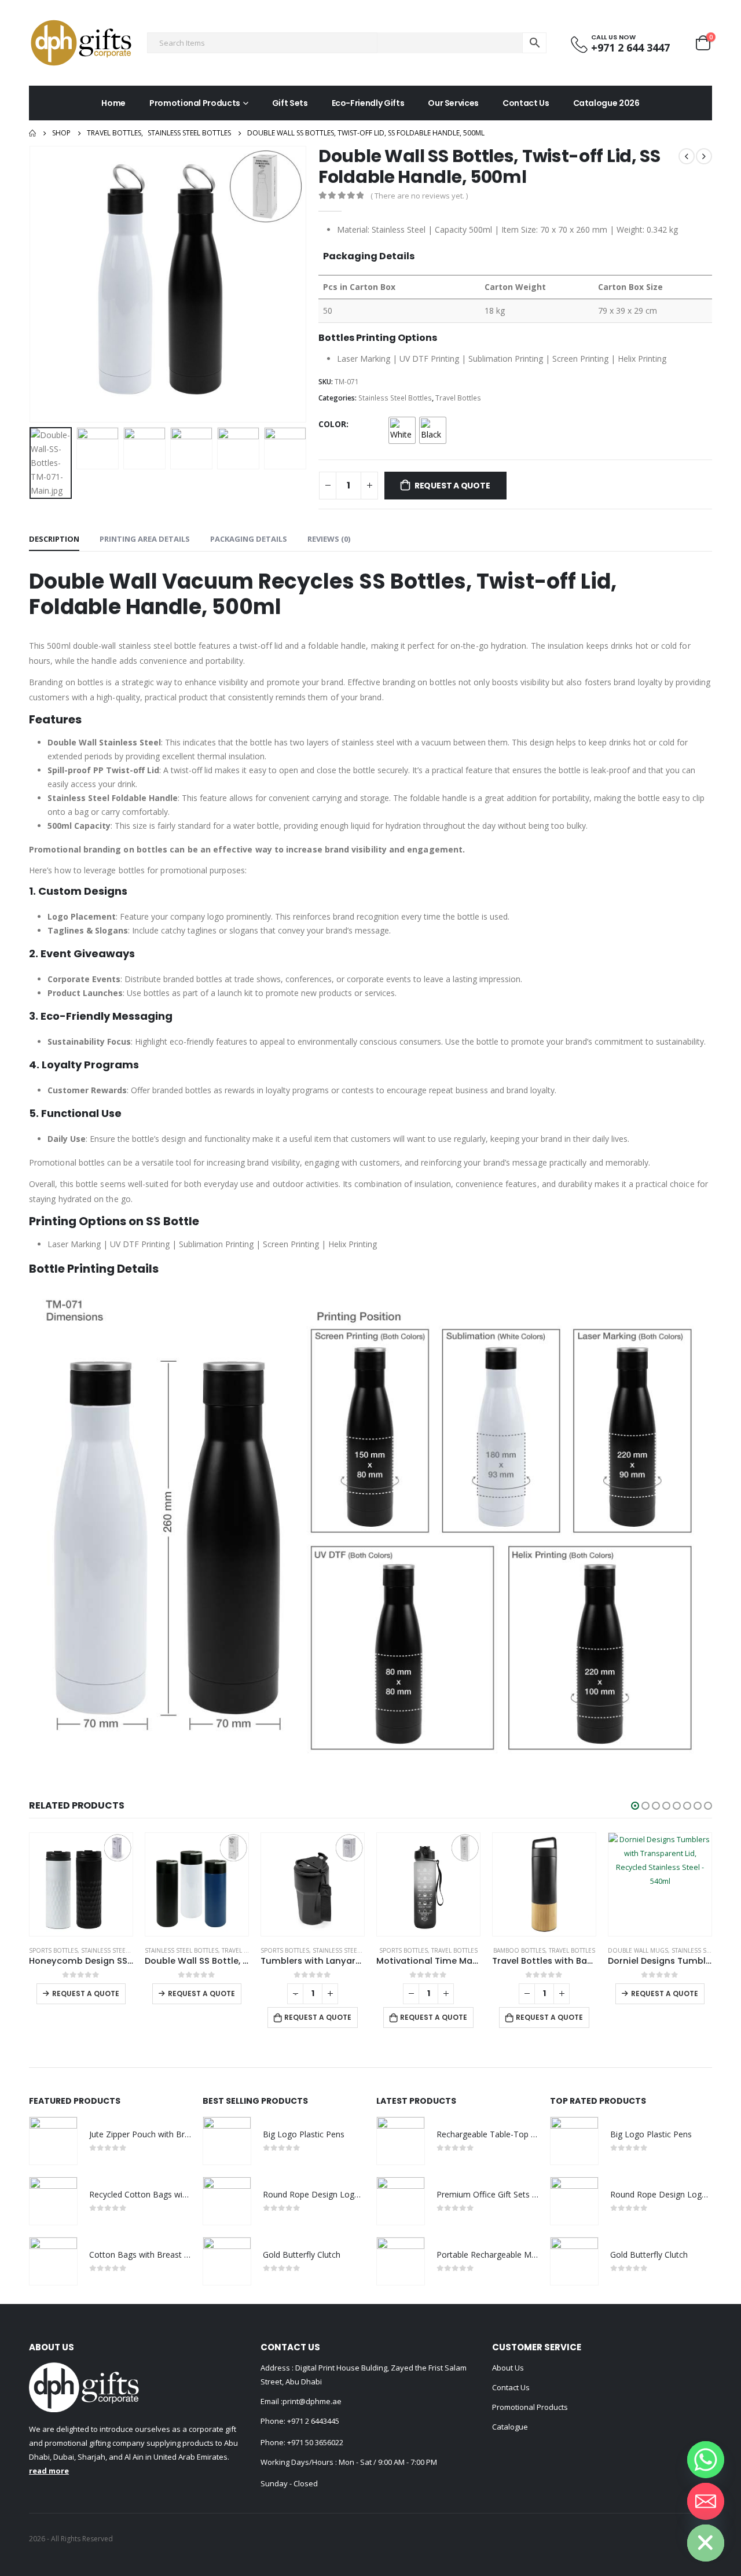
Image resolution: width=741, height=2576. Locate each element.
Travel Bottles (458, 398)
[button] (635, 1806)
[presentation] (32, 284)
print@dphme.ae (312, 2401)
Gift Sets (290, 103)
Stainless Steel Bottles (395, 398)
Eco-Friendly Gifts (368, 103)
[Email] (706, 2501)
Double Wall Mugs (522, 1950)
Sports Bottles (169, 1950)
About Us (508, 2368)
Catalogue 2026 (606, 103)
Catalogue (510, 2427)
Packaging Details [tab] (249, 539)
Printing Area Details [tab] (145, 539)
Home (113, 103)
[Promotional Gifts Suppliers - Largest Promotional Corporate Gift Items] (81, 43)
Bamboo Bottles (403, 1950)
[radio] (402, 430)
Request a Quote (452, 486)
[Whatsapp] (706, 2460)
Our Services (453, 103)
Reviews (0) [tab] (329, 539)
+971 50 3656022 (315, 2442)
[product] (81, 1884)
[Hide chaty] (706, 2543)
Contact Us (526, 103)
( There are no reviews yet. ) (419, 196)
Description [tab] (54, 539)
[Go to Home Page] (32, 133)
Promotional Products (195, 103)
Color (332, 424)
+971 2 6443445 (313, 2421)
